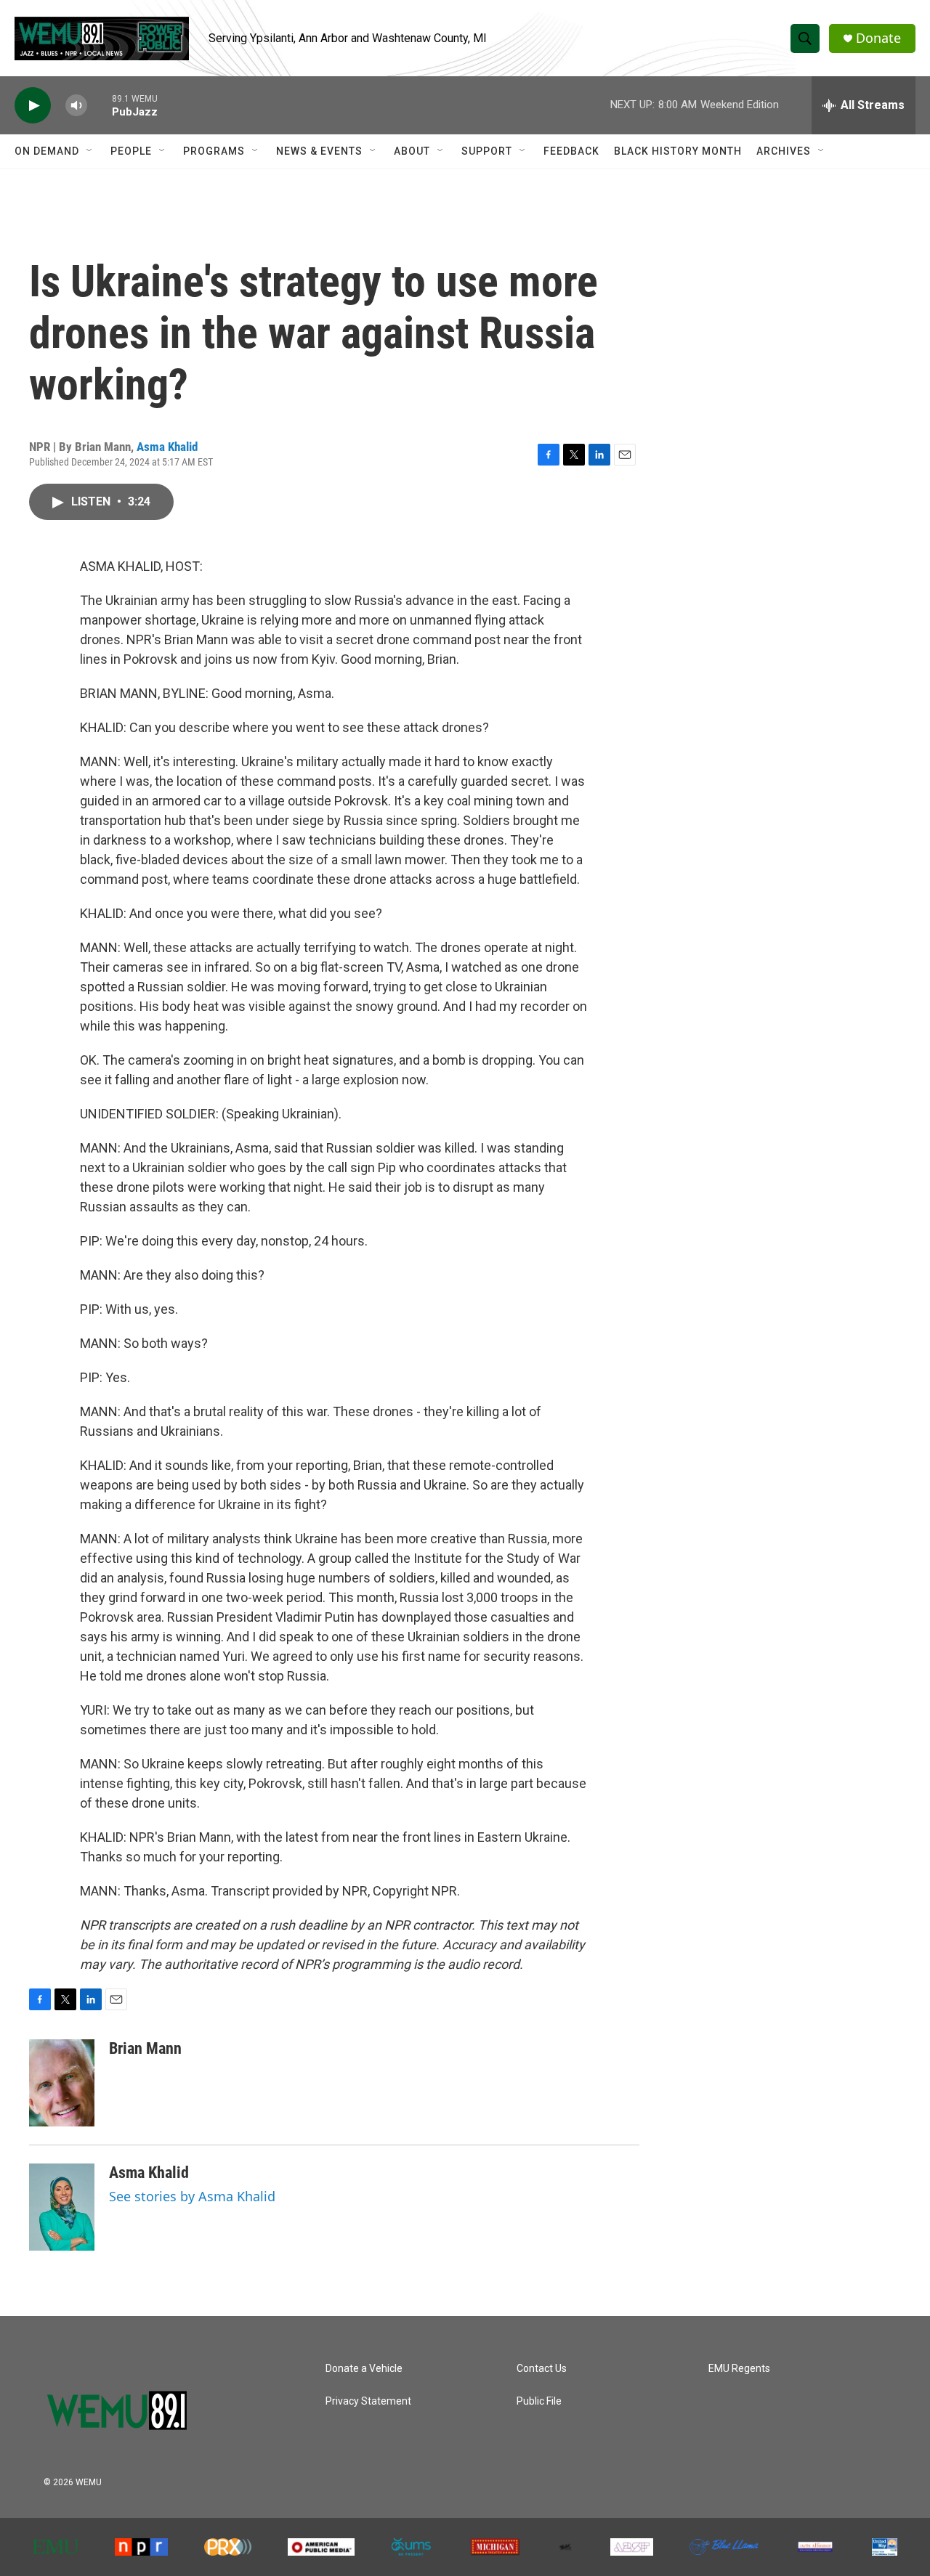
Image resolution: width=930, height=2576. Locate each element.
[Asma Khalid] (62, 2207)
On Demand (47, 151)
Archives (784, 151)
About (412, 151)
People (131, 151)
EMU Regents (739, 2369)
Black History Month (678, 151)
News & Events (319, 151)
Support (487, 151)
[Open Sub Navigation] (90, 151)
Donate (878, 38)
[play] (33, 106)
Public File (539, 2401)
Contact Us (542, 2369)
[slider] (100, 105)
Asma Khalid (167, 447)
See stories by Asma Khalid (192, 2196)
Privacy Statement (368, 2401)
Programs (214, 151)
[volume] (76, 106)
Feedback (571, 151)
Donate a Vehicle (364, 2369)
